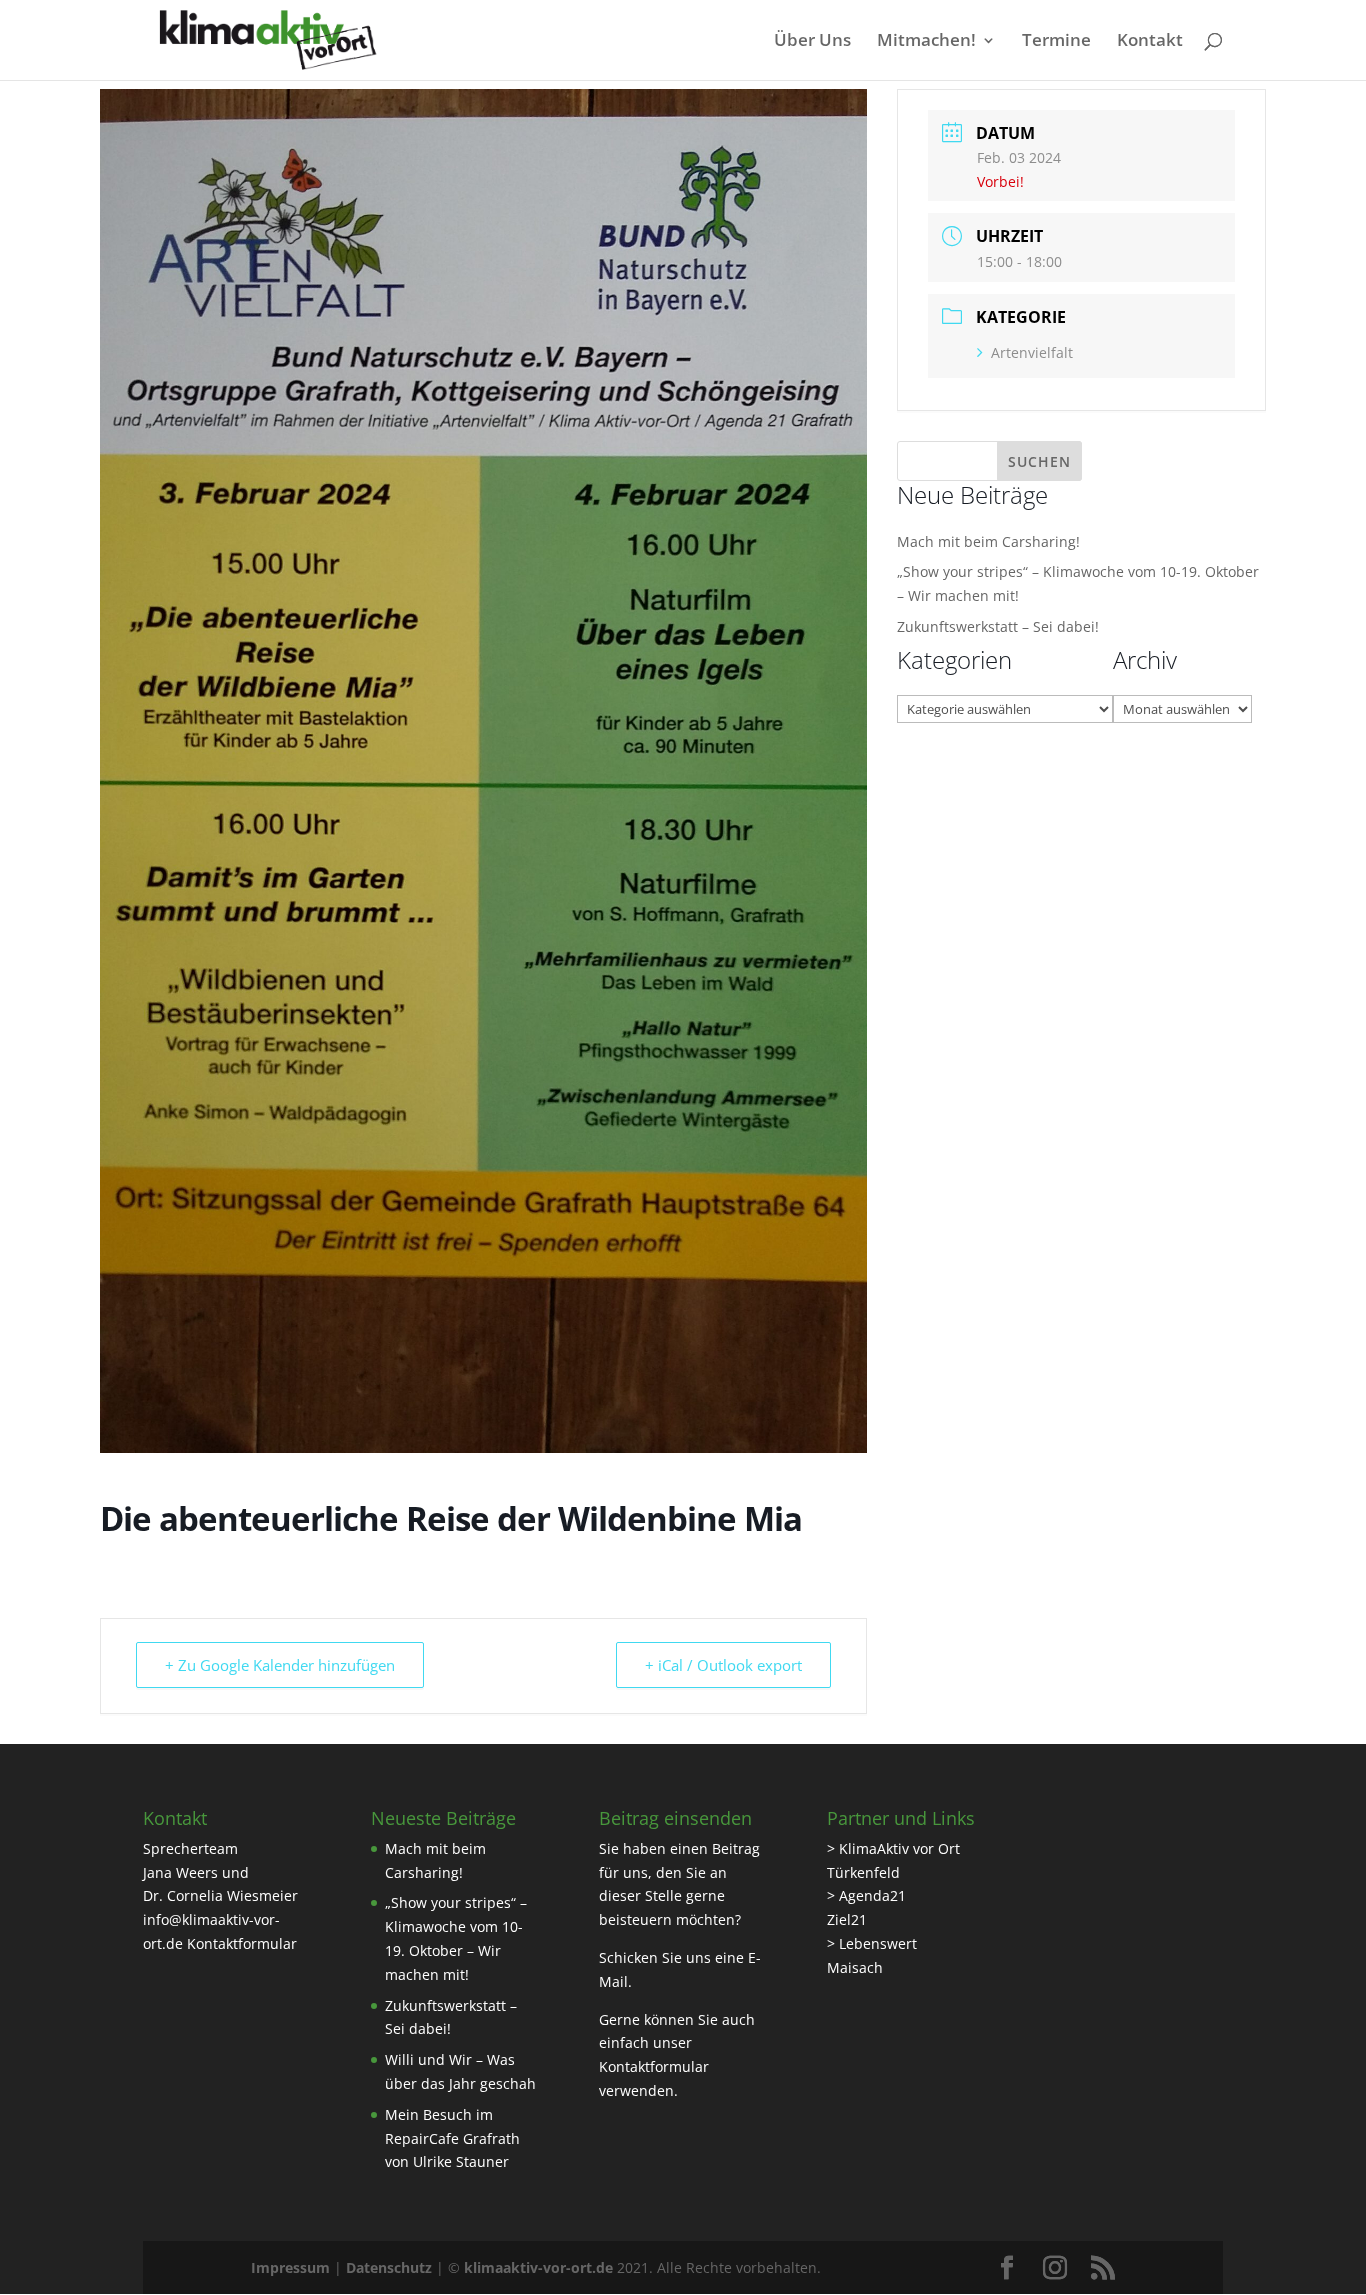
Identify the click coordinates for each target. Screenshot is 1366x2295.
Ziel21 (847, 1919)
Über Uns (812, 42)
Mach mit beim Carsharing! (988, 541)
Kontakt (1150, 42)
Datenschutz (389, 2267)
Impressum (290, 2267)
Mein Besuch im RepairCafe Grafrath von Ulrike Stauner (452, 2138)
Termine (1056, 42)
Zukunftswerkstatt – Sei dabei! (998, 626)
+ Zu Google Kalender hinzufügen (280, 1665)
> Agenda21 (866, 1895)
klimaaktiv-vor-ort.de (538, 2267)
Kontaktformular (242, 1943)
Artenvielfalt (1032, 352)
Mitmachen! (926, 42)
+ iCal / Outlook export (723, 1665)
